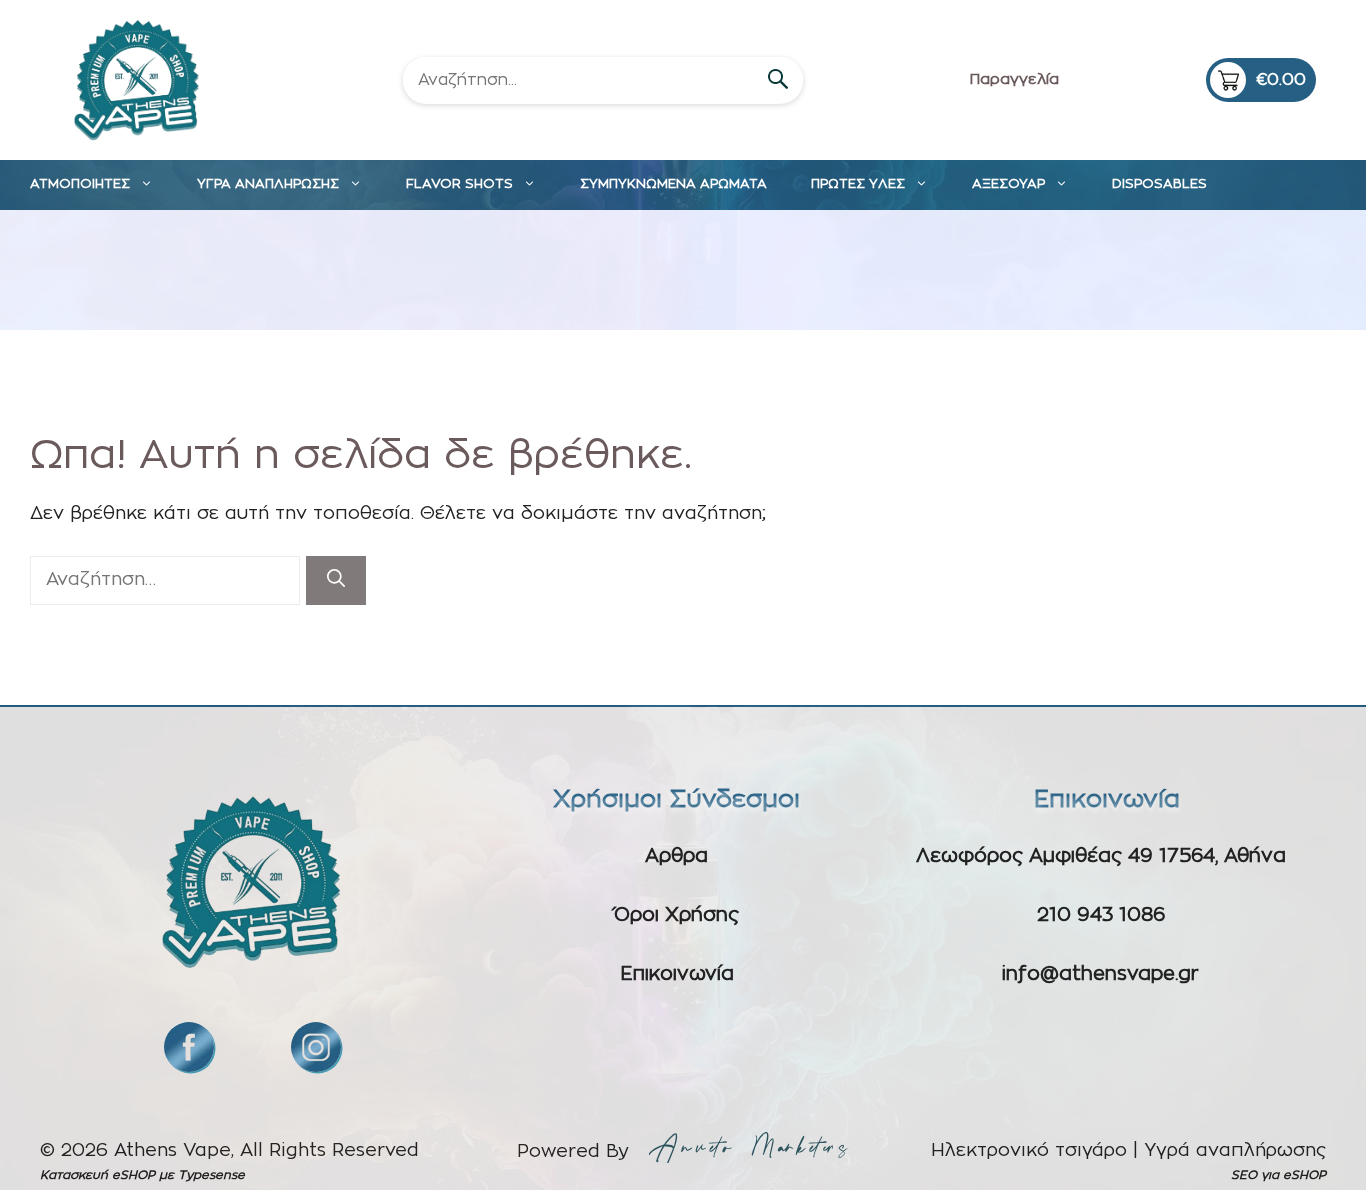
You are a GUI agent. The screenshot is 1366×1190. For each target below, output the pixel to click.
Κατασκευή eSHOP (97, 1175)
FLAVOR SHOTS (459, 184)
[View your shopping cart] (1261, 80)
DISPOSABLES (1159, 184)
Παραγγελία (1014, 79)
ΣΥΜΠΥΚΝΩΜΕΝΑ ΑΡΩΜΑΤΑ (673, 184)
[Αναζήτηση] (336, 580)
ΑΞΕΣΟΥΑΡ (1008, 184)
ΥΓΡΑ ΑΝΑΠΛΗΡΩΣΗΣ (268, 184)
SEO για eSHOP (1278, 1175)
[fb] (189, 1047)
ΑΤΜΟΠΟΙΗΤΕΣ (80, 184)
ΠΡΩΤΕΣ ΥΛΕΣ (858, 184)
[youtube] (316, 1047)
